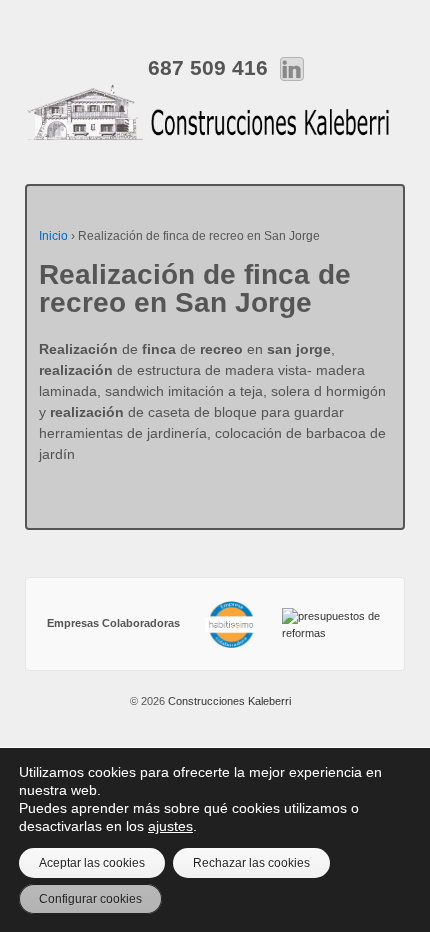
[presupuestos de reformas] (332, 623)
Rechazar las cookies (251, 863)
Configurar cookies (90, 899)
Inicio (53, 236)
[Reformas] (230, 623)
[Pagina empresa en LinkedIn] (292, 67)
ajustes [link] (170, 826)
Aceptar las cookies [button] (92, 863)
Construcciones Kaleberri (228, 701)
